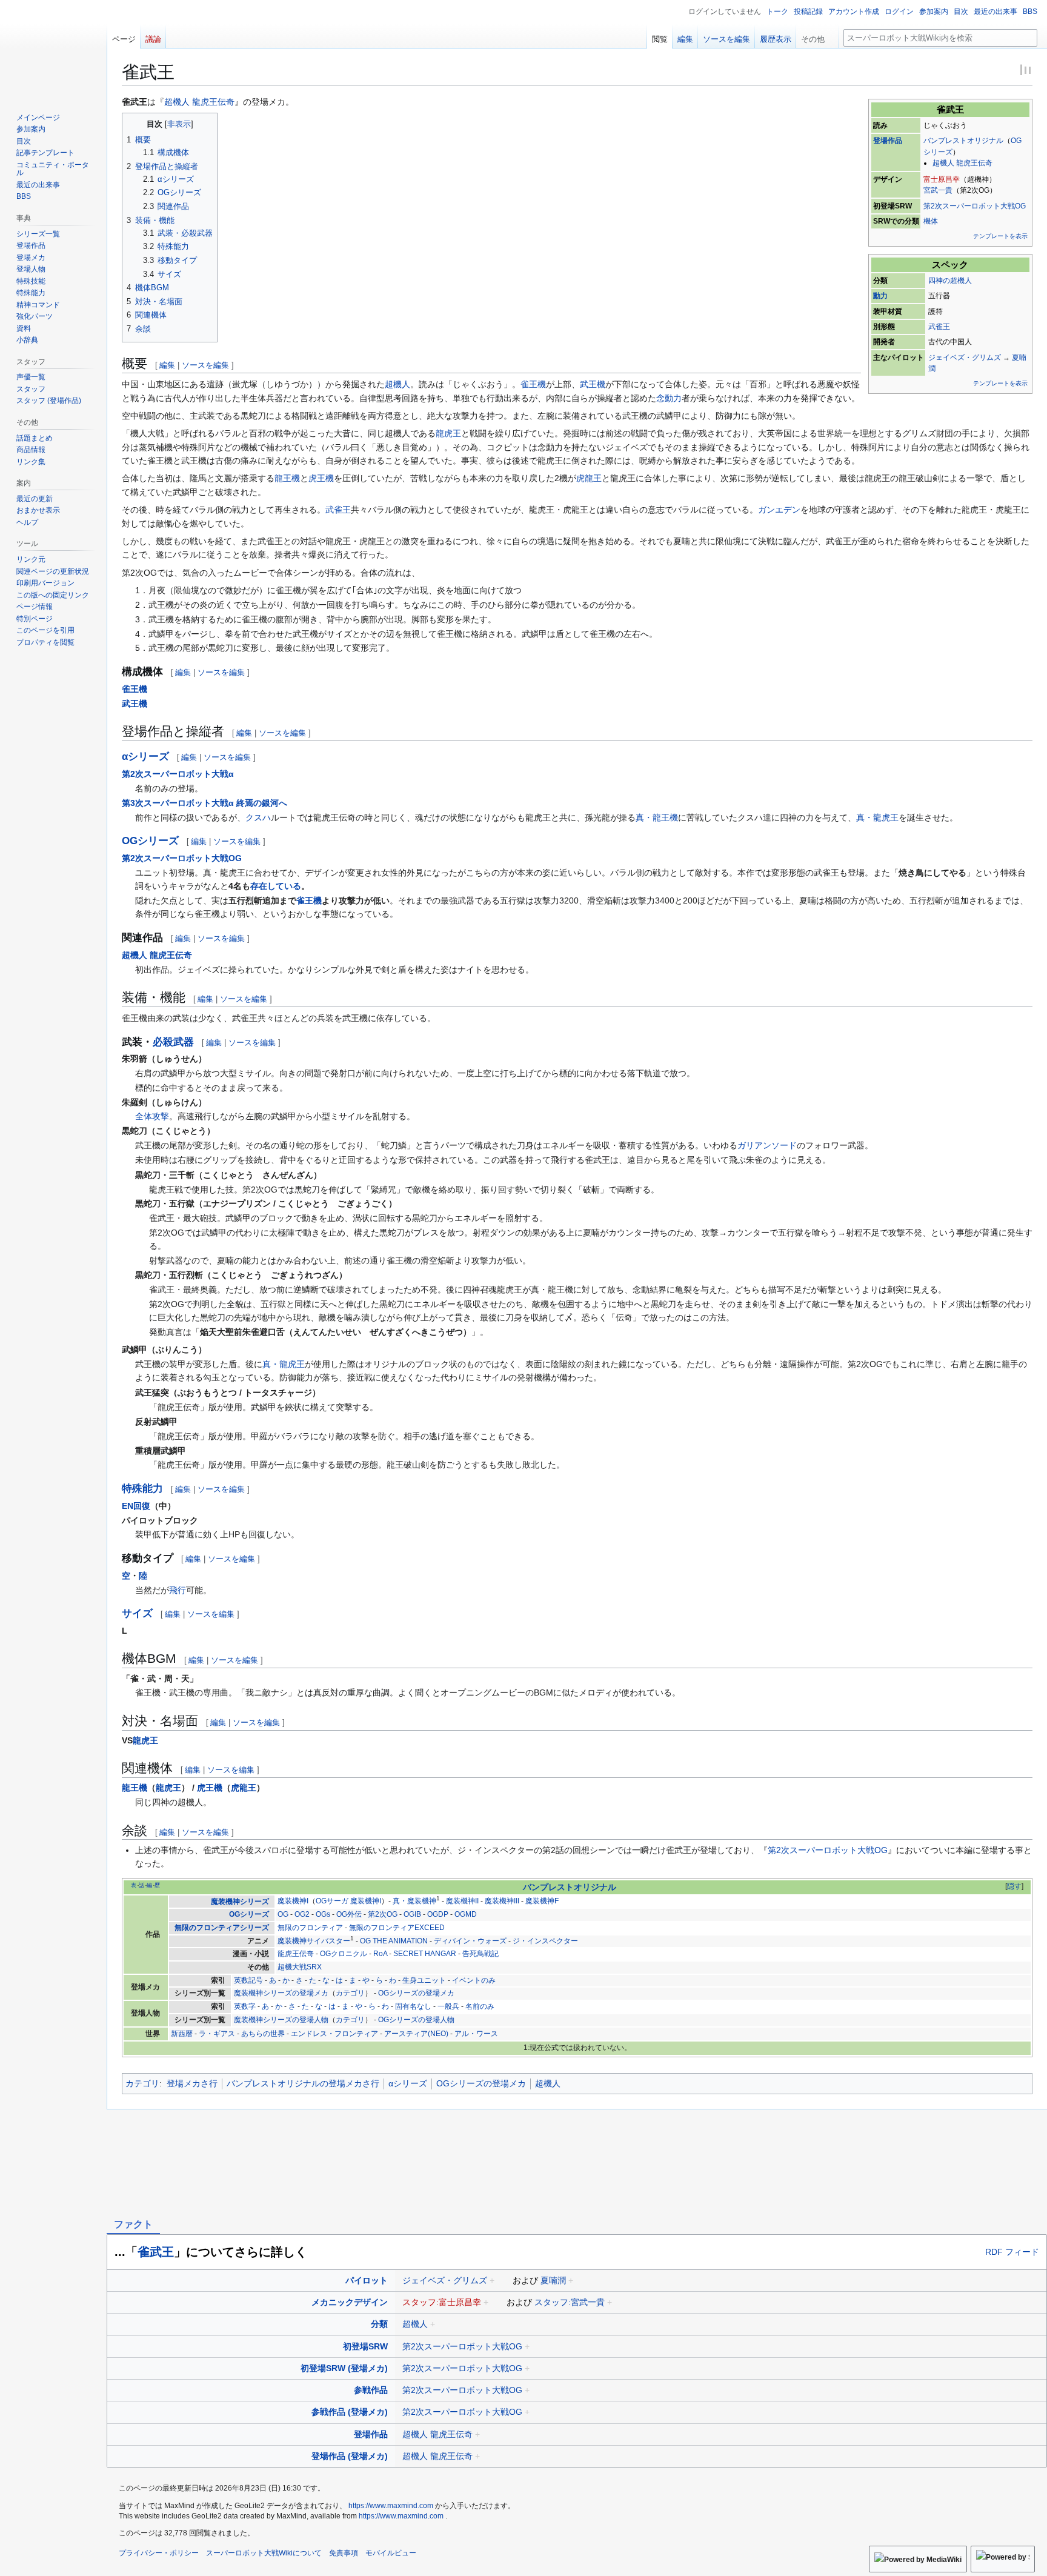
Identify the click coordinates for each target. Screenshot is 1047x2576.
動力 (880, 296)
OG (283, 1914)
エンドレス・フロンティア (334, 2034)
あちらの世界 (263, 2034)
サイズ (137, 1613)
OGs (323, 1914)
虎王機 (321, 478)
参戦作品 (371, 2390)
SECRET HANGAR (425, 1954)
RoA (380, 1954)
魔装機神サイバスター (314, 1941)
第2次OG (383, 1914)
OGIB (412, 1914)
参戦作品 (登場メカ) (350, 2412)
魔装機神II (462, 1902)
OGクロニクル (344, 1954)
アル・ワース (476, 2034)
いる (293, 886)
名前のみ (480, 2006)
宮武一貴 (938, 190)
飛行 (178, 1590)
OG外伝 (349, 1914)
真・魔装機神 (414, 1902)
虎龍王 (589, 478)
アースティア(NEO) (416, 2034)
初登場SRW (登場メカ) (344, 2368)
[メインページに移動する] (53, 48)
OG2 (302, 1914)
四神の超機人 (950, 281)
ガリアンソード (767, 1145)
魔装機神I (293, 1902)
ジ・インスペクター (545, 1941)
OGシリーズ (150, 841)
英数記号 (248, 1980)
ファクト (133, 2224)
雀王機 (533, 384)
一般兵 (448, 2006)
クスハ (258, 817)
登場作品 (888, 141)
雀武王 (156, 2252)
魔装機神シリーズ (240, 1902)
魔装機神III (502, 1902)
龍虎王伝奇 (296, 1954)
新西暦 (182, 2034)
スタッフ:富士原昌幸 (442, 2302)
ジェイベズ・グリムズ (965, 358)
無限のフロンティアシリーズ (222, 1928)
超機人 (397, 384)
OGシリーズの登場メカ (416, 1993)
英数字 (245, 2006)
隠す (1014, 1886)
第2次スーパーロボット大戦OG (975, 206)
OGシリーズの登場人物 (416, 2020)
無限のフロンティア (310, 1928)
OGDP (438, 1914)
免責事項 (344, 2553)
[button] (817, 36)
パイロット (367, 2280)
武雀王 (939, 327)
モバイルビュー (391, 2553)
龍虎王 (448, 433)
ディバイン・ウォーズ (470, 1941)
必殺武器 (173, 1042)
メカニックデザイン (350, 2302)
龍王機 (287, 478)
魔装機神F (542, 1902)
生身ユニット (424, 1980)
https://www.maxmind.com (391, 2506)
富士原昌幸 (942, 179)
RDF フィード (1012, 2252)
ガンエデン (779, 510)
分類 (379, 2324)
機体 (931, 221)
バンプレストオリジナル (963, 141)
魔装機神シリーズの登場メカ (281, 1993)
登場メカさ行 (192, 2083)
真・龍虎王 (877, 817)
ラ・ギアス (217, 2034)
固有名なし (413, 2006)
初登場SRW (365, 2346)
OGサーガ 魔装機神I (348, 1902)
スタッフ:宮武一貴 (570, 2302)
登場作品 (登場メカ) (350, 2456)
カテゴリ (350, 1993)
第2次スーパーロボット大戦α (178, 774)
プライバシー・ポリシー (159, 2553)
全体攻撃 (152, 1116)
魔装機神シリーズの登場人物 (281, 2020)
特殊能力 (142, 1489)
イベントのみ (474, 1980)
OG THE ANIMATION (394, 1941)
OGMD (466, 1914)
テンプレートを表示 (1000, 236)
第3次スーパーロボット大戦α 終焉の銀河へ (204, 803)
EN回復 (136, 1506)
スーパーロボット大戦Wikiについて (264, 2553)
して (276, 886)
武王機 (593, 384)
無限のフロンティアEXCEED (397, 1928)
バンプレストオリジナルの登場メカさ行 (303, 2083)
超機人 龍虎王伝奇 (962, 163)
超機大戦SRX (300, 1967)
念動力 (669, 398)
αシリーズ (145, 757)
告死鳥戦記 (480, 1954)
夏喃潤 (553, 2280)
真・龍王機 (657, 817)
